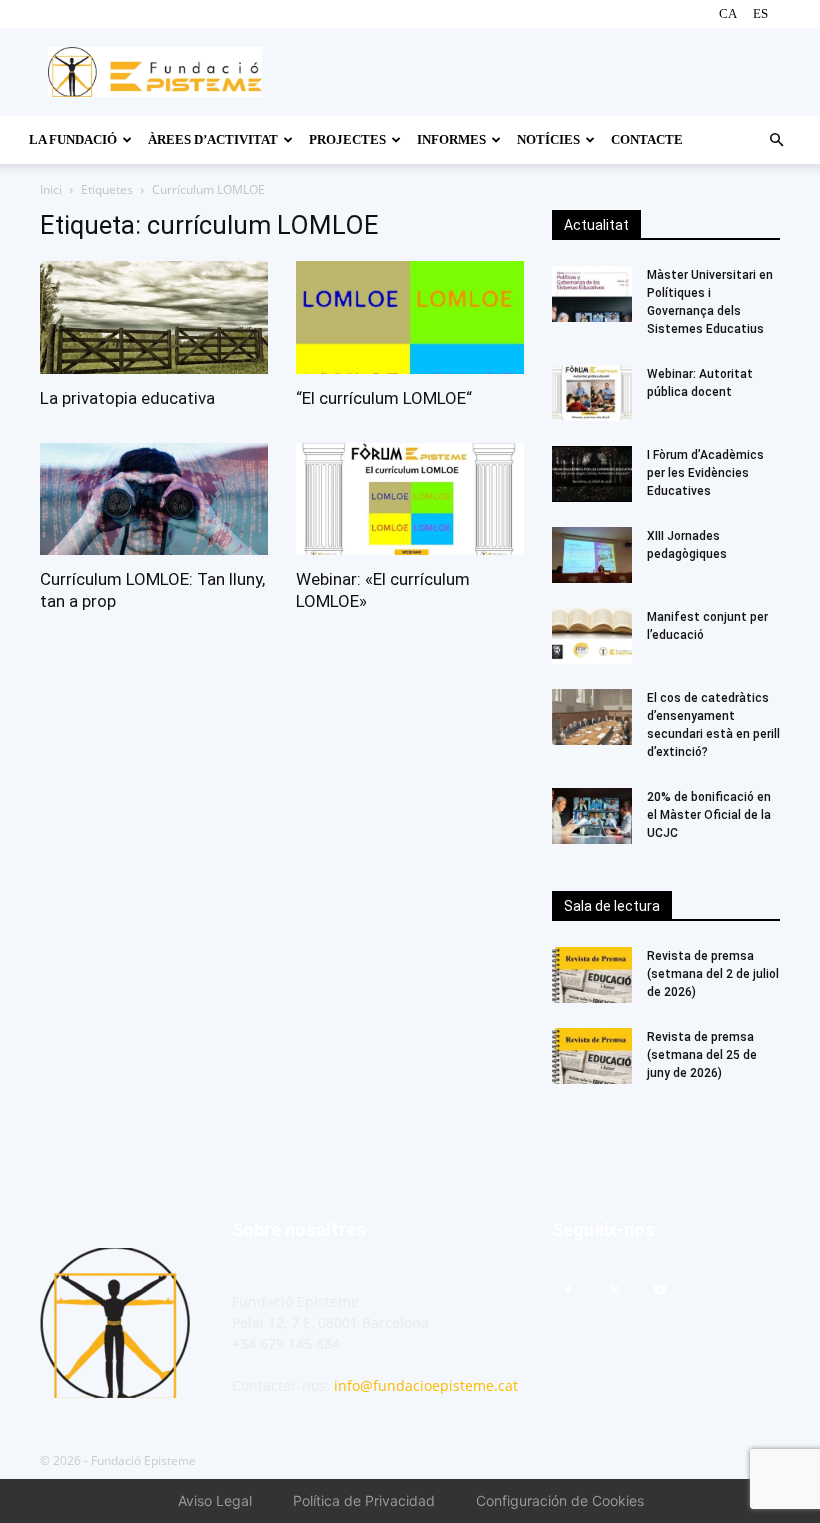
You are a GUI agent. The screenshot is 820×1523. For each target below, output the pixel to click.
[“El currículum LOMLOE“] (410, 317)
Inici (51, 189)
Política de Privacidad (364, 1500)
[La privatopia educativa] (154, 317)
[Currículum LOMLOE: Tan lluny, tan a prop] (154, 499)
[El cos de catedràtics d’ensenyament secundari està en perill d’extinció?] (592, 717)
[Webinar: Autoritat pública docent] (592, 393)
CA (728, 13)
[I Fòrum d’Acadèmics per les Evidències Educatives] (592, 474)
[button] (776, 140)
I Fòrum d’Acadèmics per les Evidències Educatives (707, 473)
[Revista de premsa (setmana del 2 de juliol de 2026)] (592, 975)
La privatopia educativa (127, 398)
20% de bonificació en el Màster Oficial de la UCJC (709, 815)
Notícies (548, 139)
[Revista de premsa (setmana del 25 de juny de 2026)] (592, 1056)
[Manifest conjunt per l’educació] (592, 636)
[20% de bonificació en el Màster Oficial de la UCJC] (592, 816)
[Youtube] (660, 1291)
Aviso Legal (215, 1500)
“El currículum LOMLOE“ (384, 398)
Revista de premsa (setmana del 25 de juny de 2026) (702, 1055)
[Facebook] (568, 1291)
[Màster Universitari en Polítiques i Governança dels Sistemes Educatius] (592, 294)
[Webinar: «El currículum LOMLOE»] (410, 499)
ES (760, 13)
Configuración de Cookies (560, 1500)
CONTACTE (647, 139)
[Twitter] (614, 1291)
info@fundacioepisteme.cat (426, 1385)
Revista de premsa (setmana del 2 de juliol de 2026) (713, 974)
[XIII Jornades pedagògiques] (592, 555)
